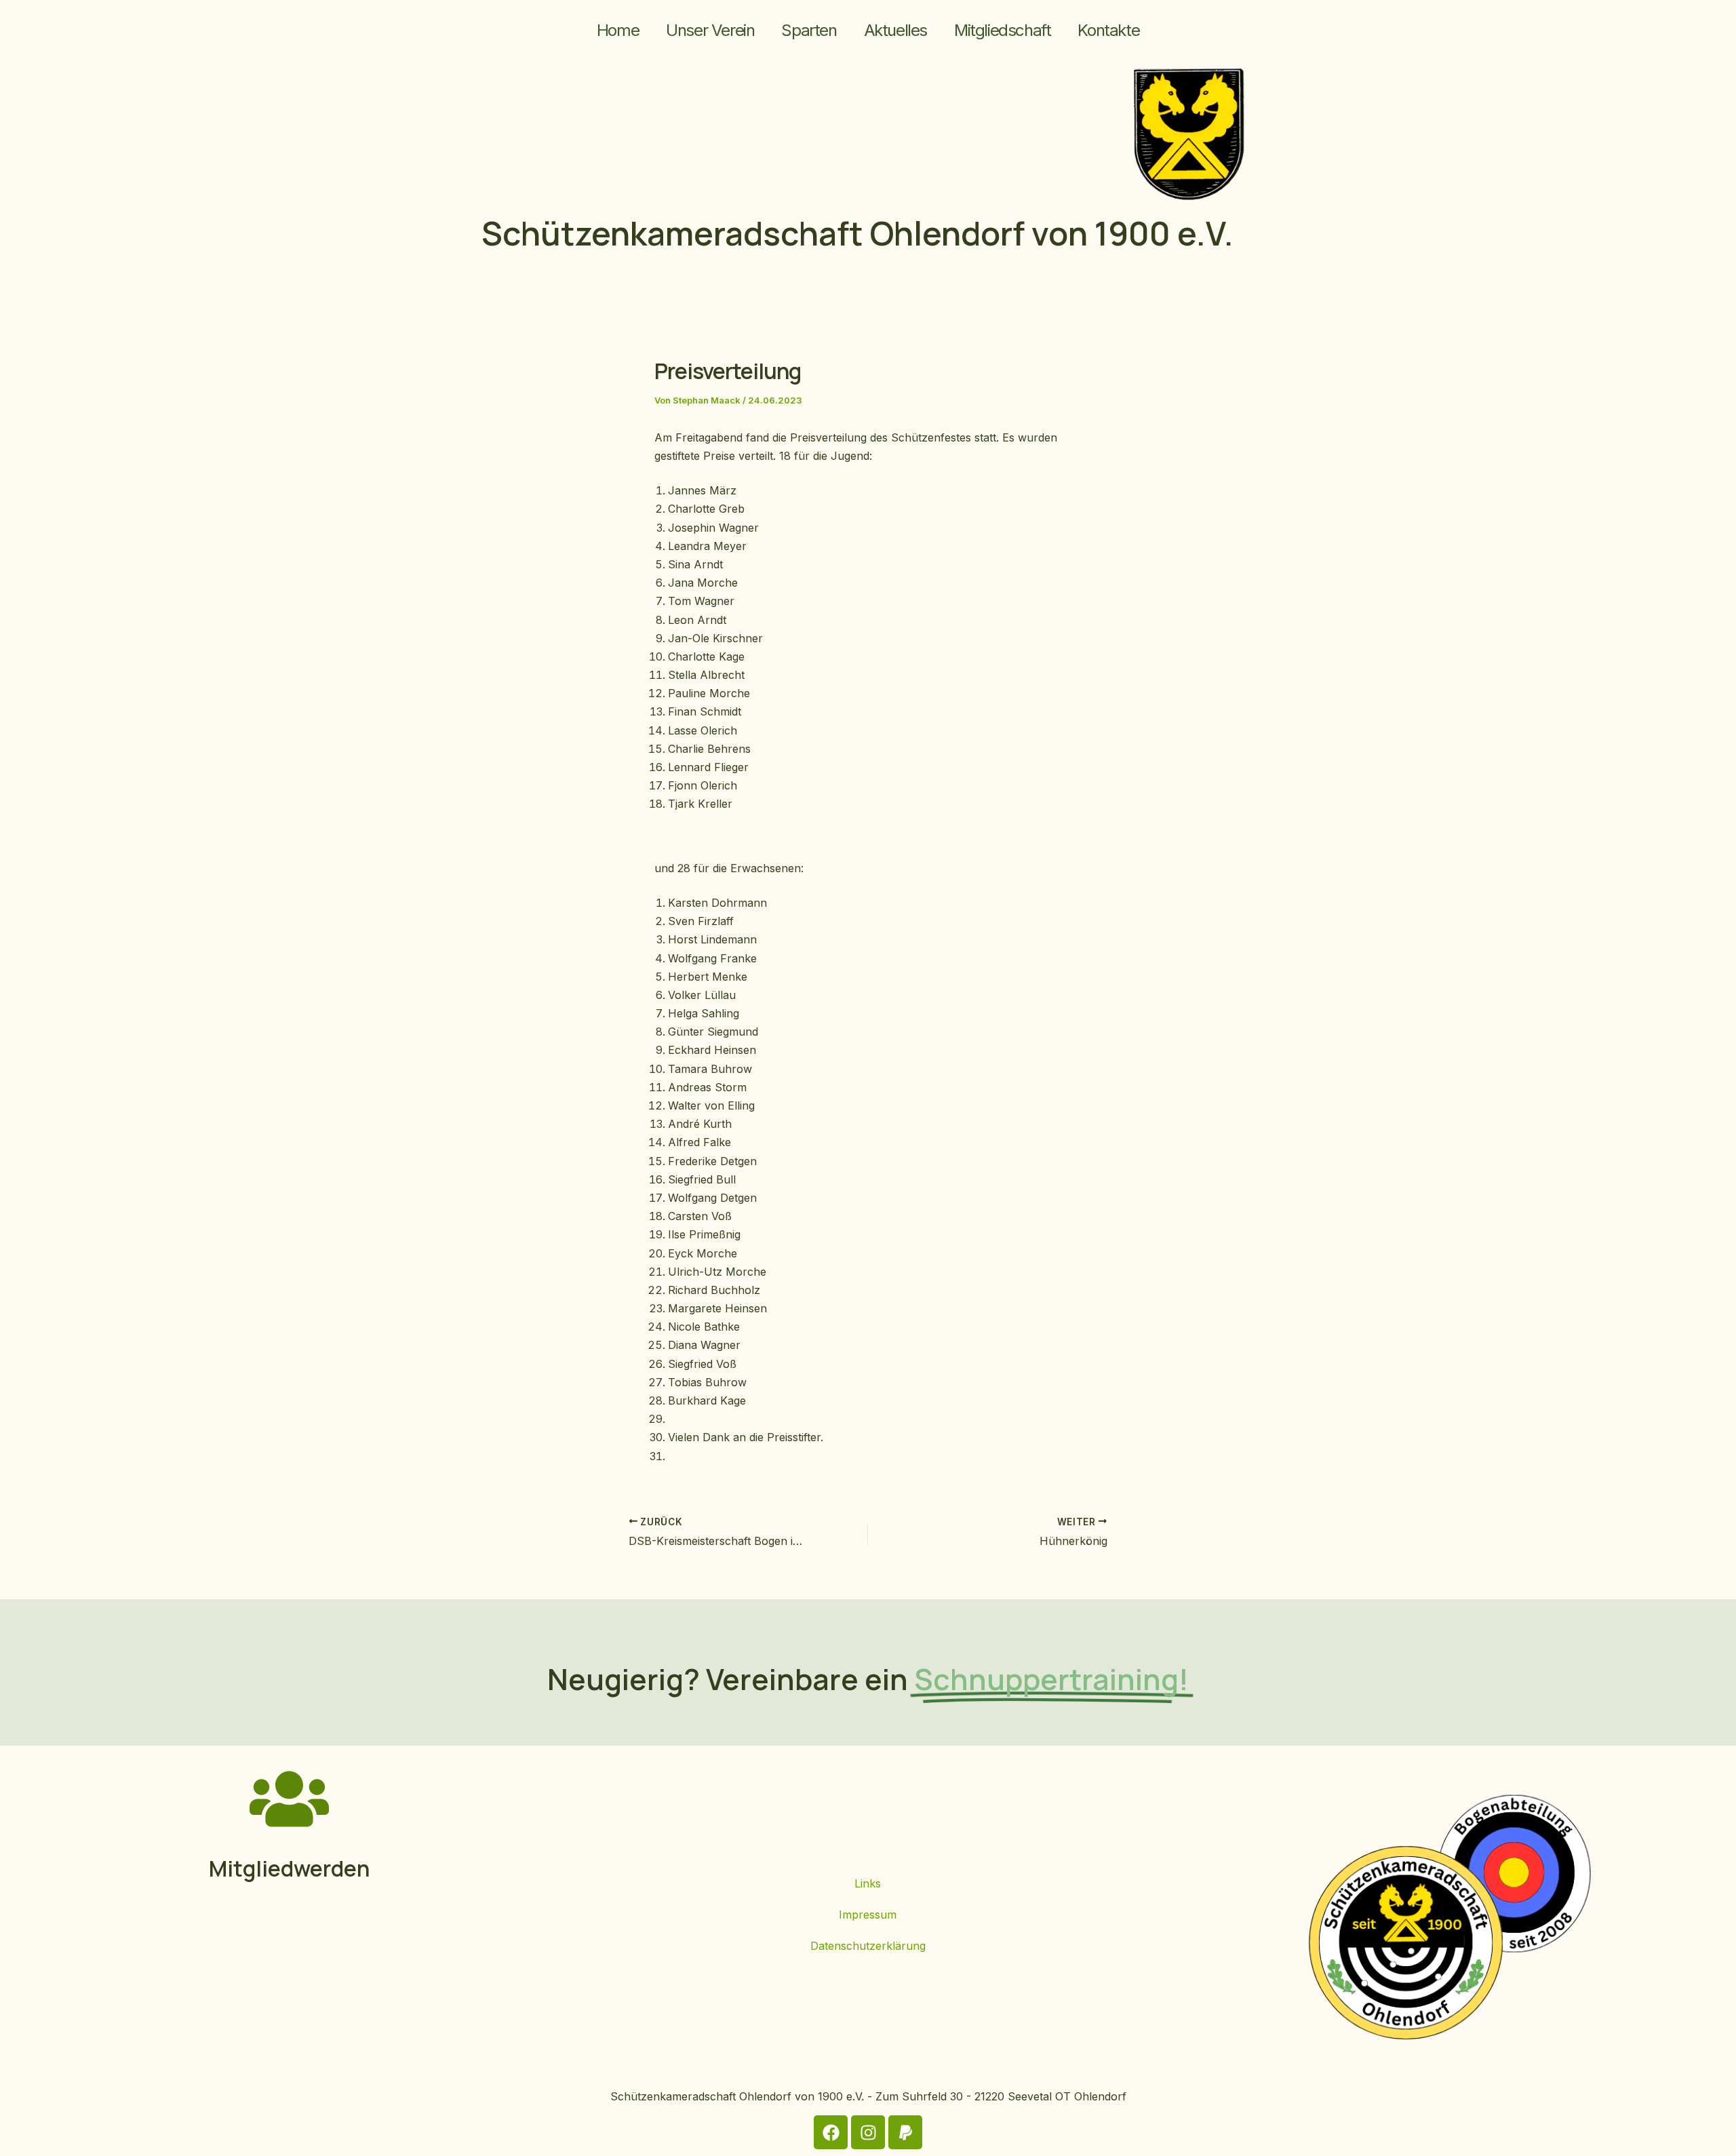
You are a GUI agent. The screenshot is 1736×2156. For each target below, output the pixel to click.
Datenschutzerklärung (868, 1946)
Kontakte (1108, 30)
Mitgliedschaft (1002, 30)
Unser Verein (710, 30)
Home (618, 30)
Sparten (809, 30)
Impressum (868, 1915)
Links (868, 1883)
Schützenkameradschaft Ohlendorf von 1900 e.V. (857, 233)
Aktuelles (895, 30)
